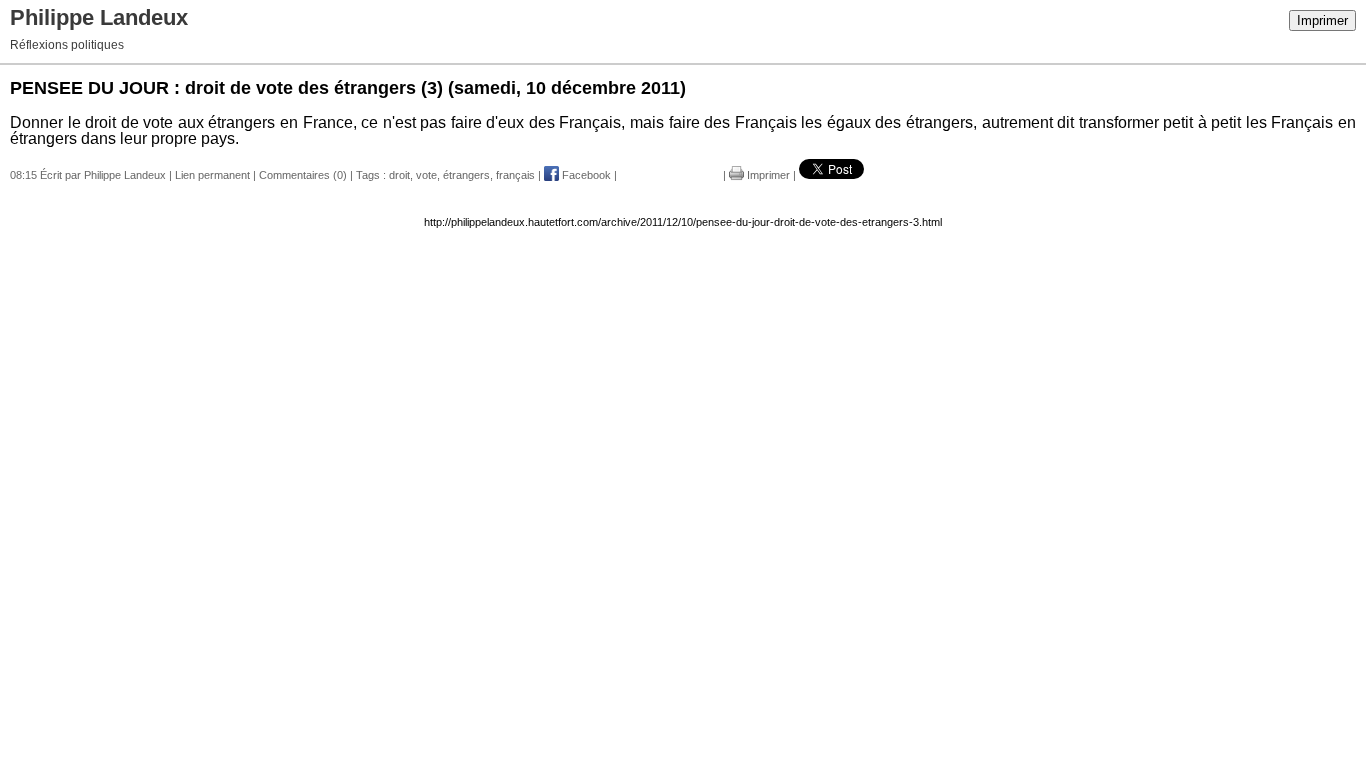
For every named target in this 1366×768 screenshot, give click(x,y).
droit (399, 175)
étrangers (466, 175)
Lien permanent (212, 175)
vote (426, 175)
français (515, 175)
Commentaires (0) (303, 175)
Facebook (585, 175)
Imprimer (1322, 20)
